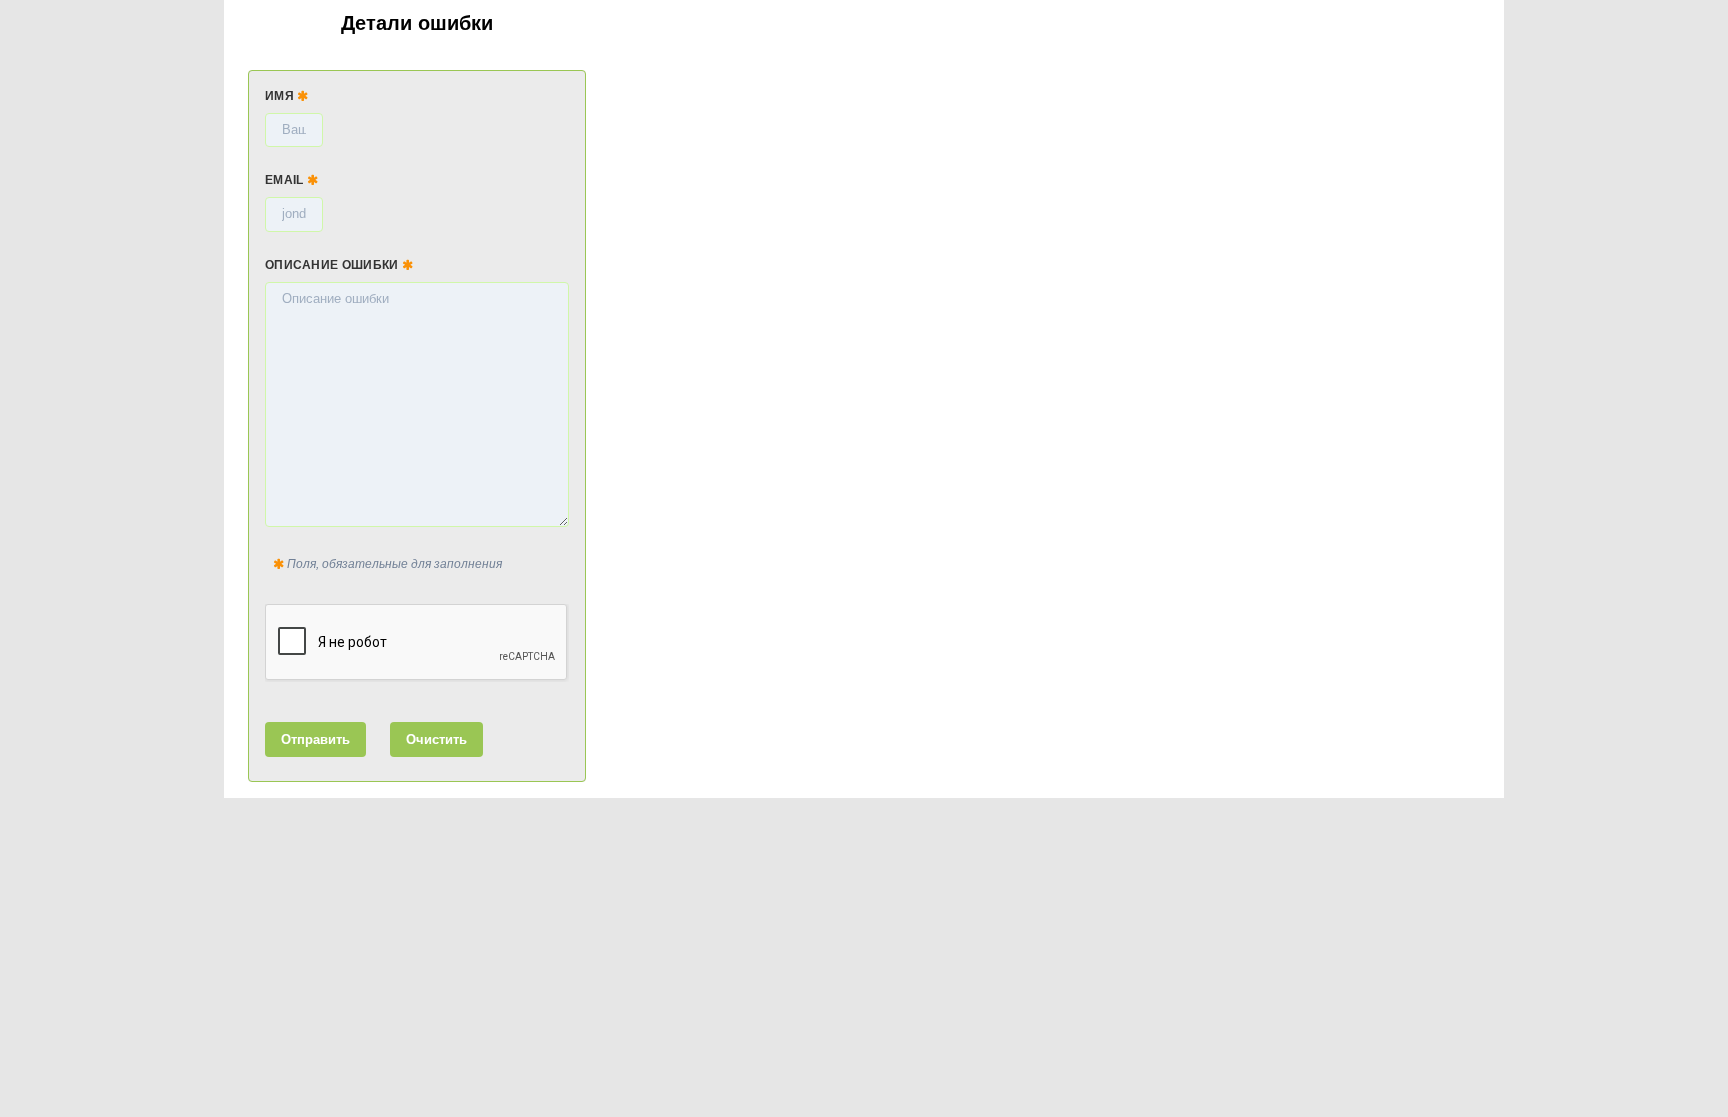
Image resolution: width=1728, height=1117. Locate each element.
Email (286, 180)
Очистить (436, 739)
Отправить (315, 739)
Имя (281, 96)
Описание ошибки (333, 265)
